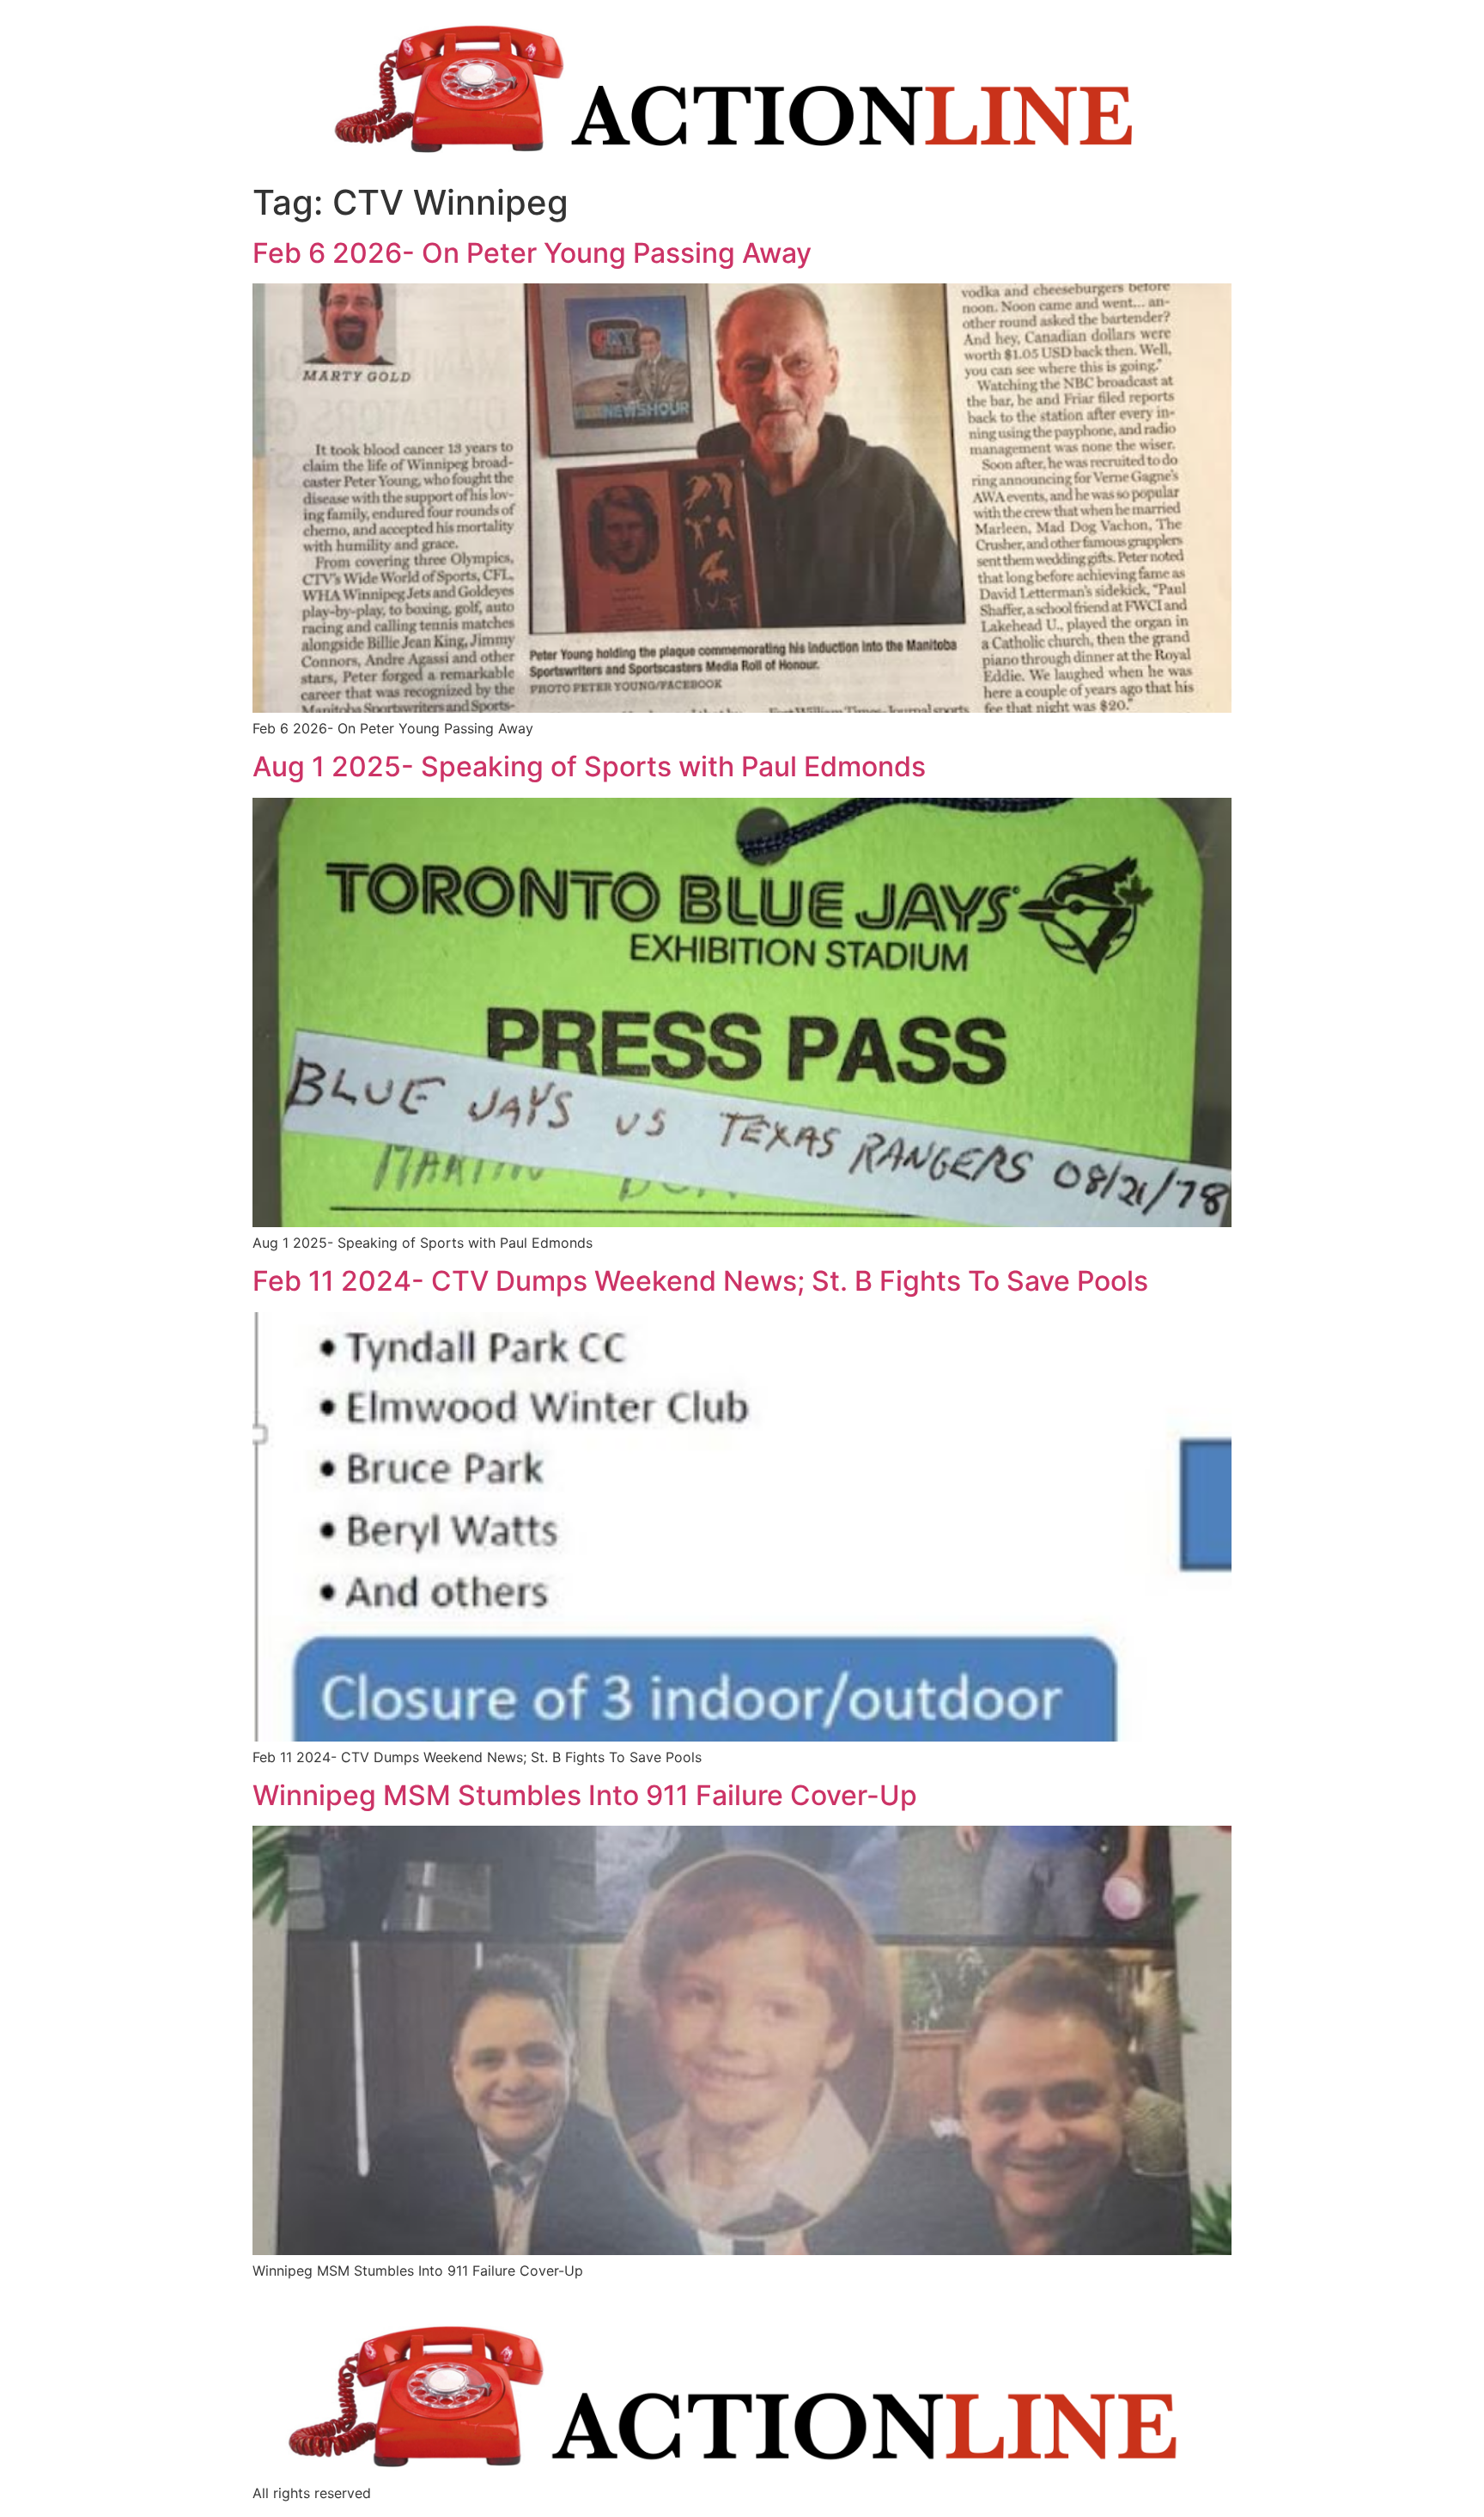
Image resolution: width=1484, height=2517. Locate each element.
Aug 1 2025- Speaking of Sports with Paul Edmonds (589, 766)
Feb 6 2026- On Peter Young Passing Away (532, 253)
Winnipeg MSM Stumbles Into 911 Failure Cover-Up (585, 1795)
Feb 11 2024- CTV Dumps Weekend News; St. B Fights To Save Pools (700, 1281)
